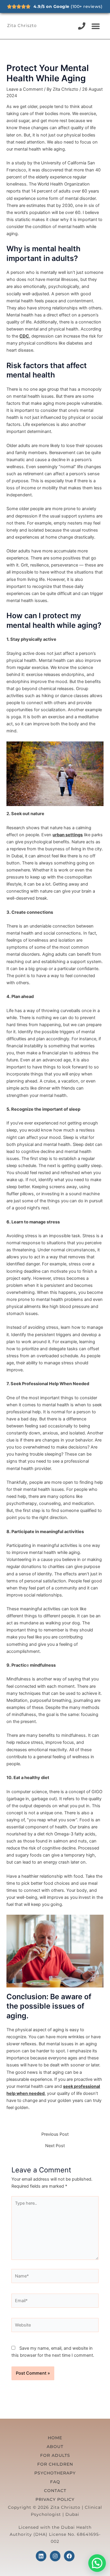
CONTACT (55, 2491)
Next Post (55, 2146)
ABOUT (55, 2447)
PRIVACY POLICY (55, 2499)
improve (93, 660)
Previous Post (55, 2134)
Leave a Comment (25, 89)
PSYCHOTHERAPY (55, 2473)
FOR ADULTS (55, 2455)
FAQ (55, 2482)
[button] (96, 26)
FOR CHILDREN (55, 2464)
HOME (55, 2438)
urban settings (68, 835)
